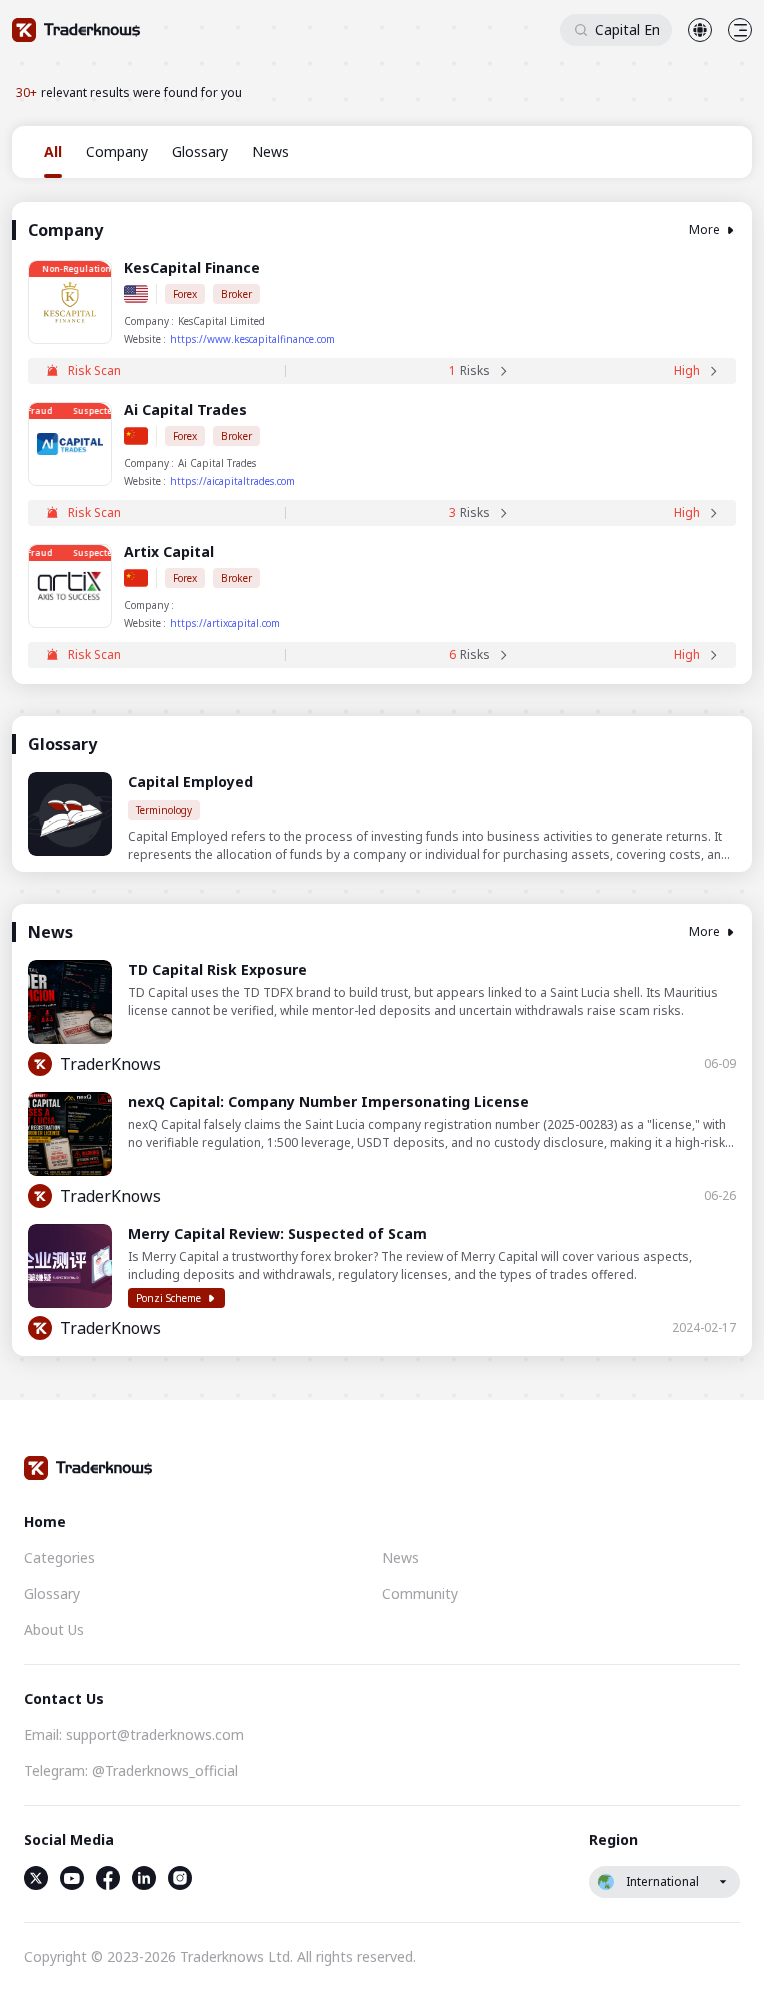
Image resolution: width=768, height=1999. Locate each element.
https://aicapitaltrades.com (232, 481)
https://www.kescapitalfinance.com (252, 339)
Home (45, 1521)
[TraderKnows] (76, 30)
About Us (54, 1629)
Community (420, 1593)
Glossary (52, 1593)
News (400, 1557)
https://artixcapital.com (225, 623)
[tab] (53, 152)
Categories (59, 1557)
